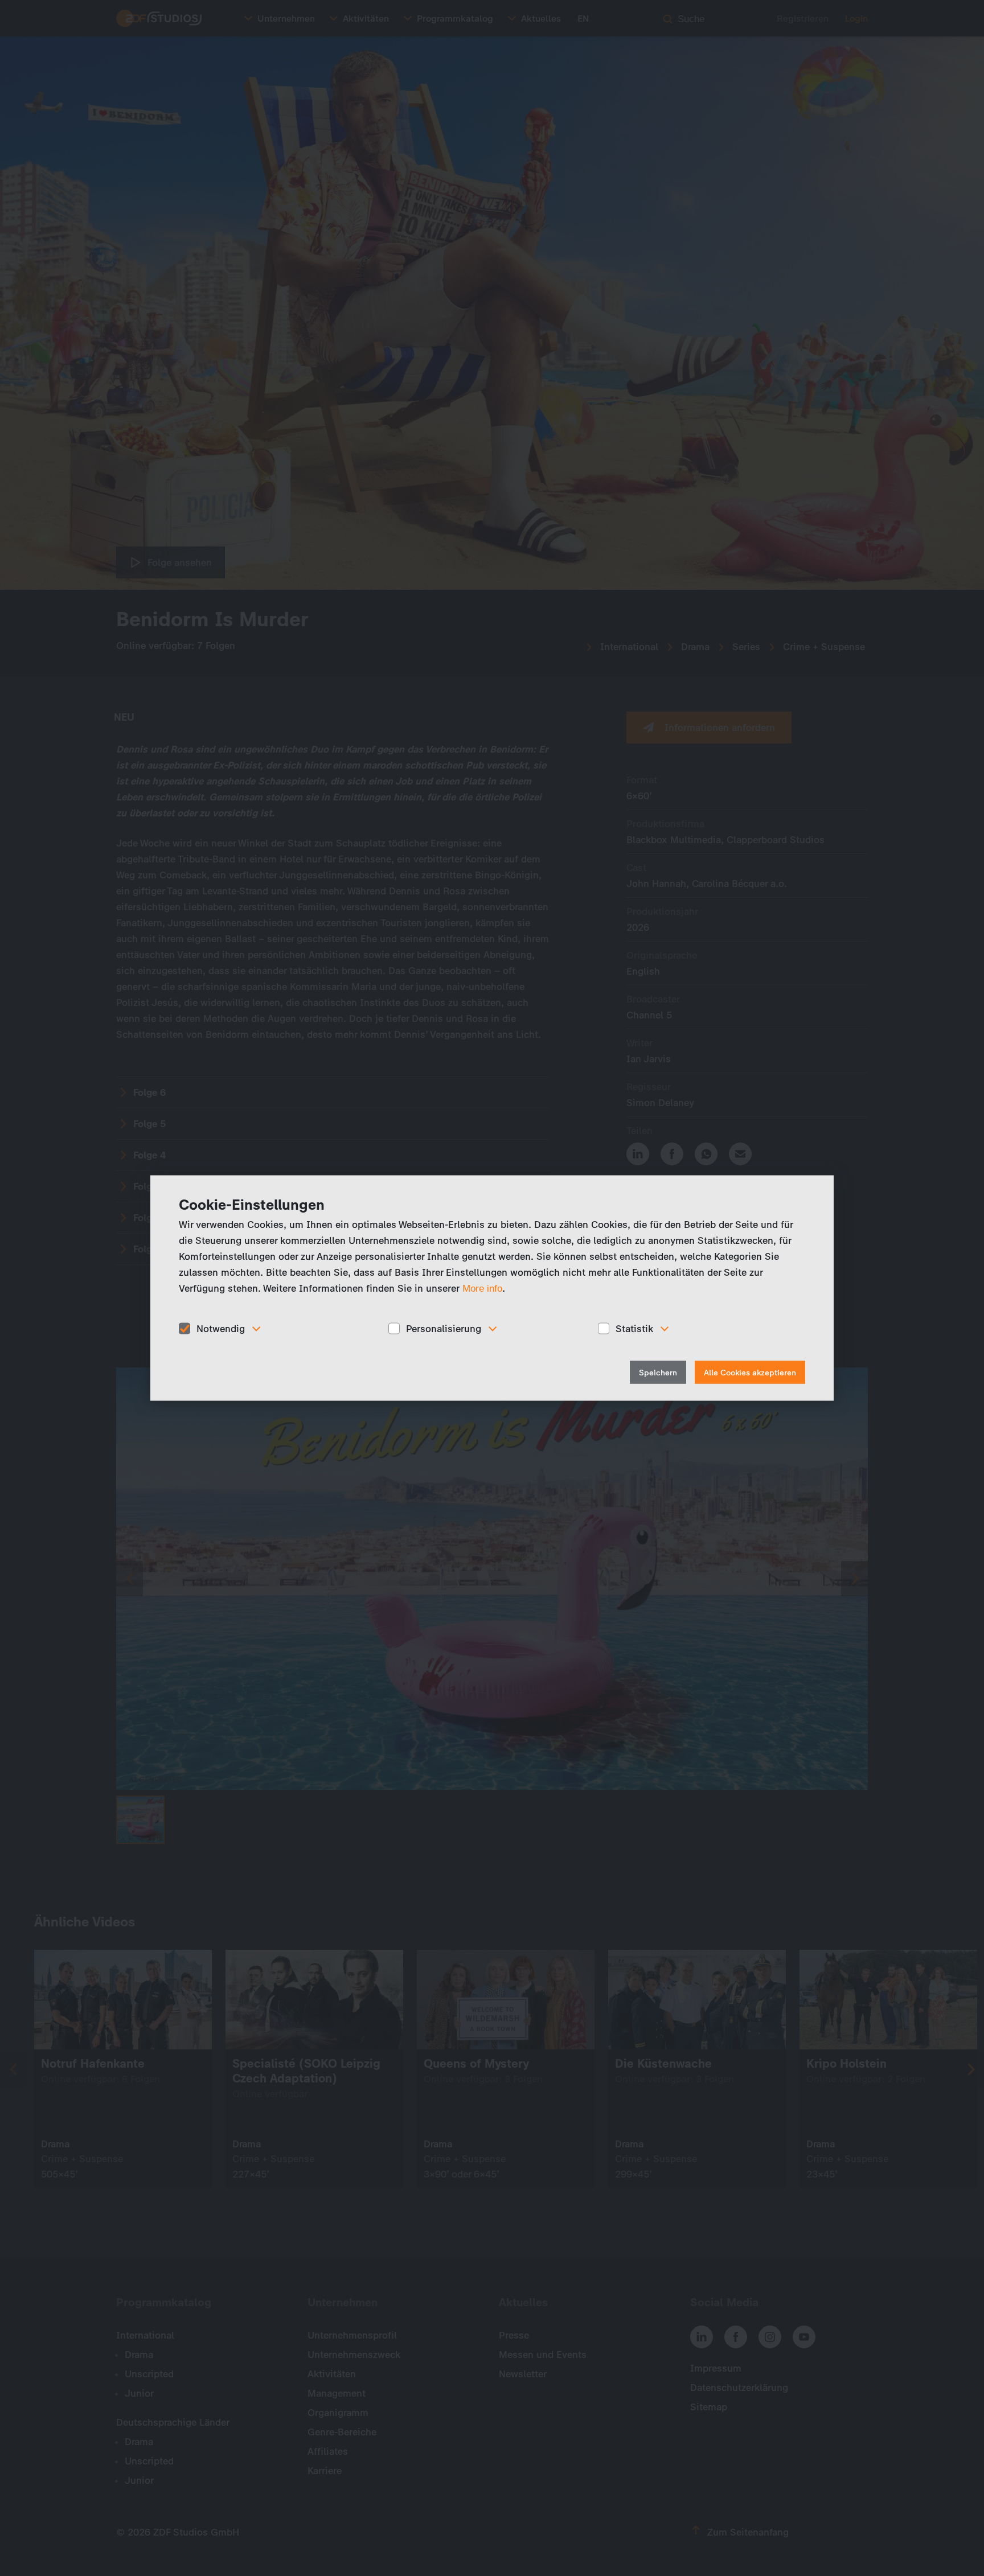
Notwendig (221, 1328)
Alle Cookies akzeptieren (750, 1373)
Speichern (658, 1373)
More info (482, 1288)
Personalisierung (444, 1328)
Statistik (634, 1328)
